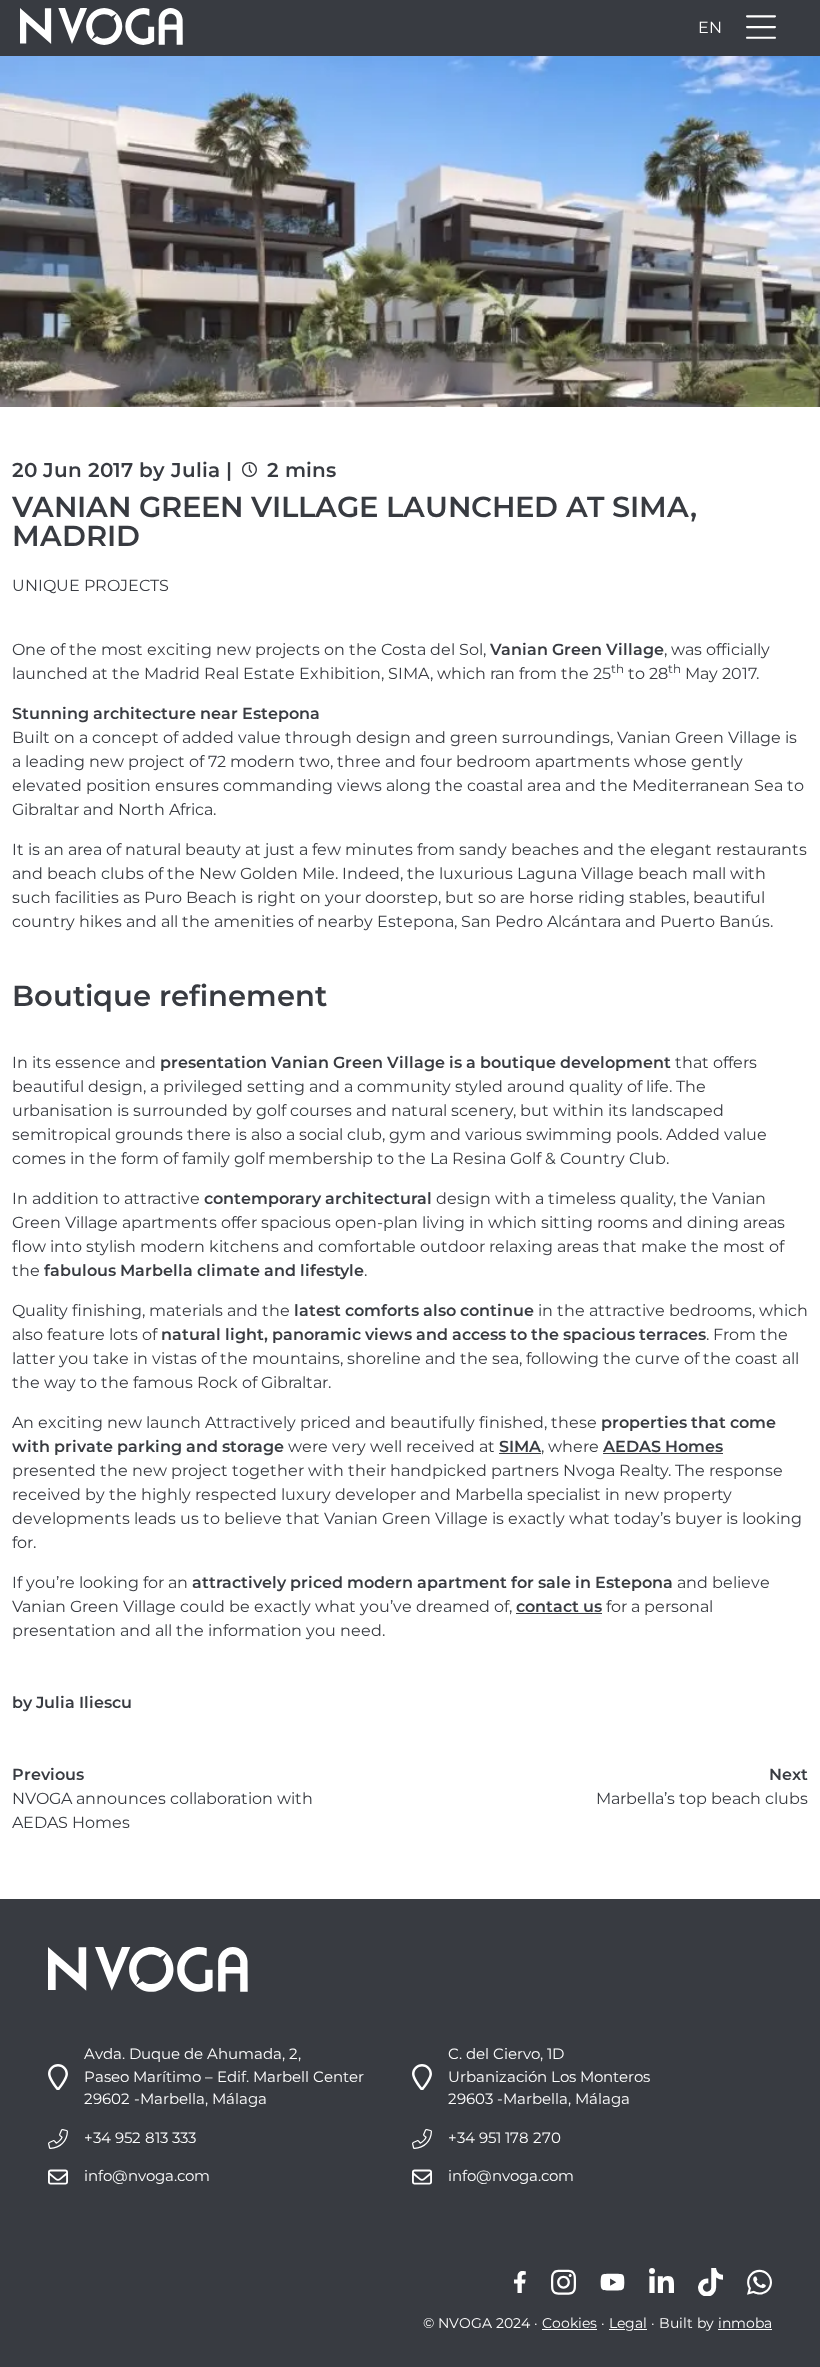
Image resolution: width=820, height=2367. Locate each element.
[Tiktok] (710, 2282)
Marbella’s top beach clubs (702, 1798)
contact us (559, 1606)
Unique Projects (90, 585)
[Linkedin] (661, 2282)
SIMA (520, 1446)
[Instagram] (563, 2282)
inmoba (745, 2323)
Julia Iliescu (84, 1702)
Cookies (569, 2323)
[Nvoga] (95, 28)
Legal (628, 2323)
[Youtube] (612, 2282)
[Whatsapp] (759, 2282)
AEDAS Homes (663, 1446)
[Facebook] (520, 2282)
